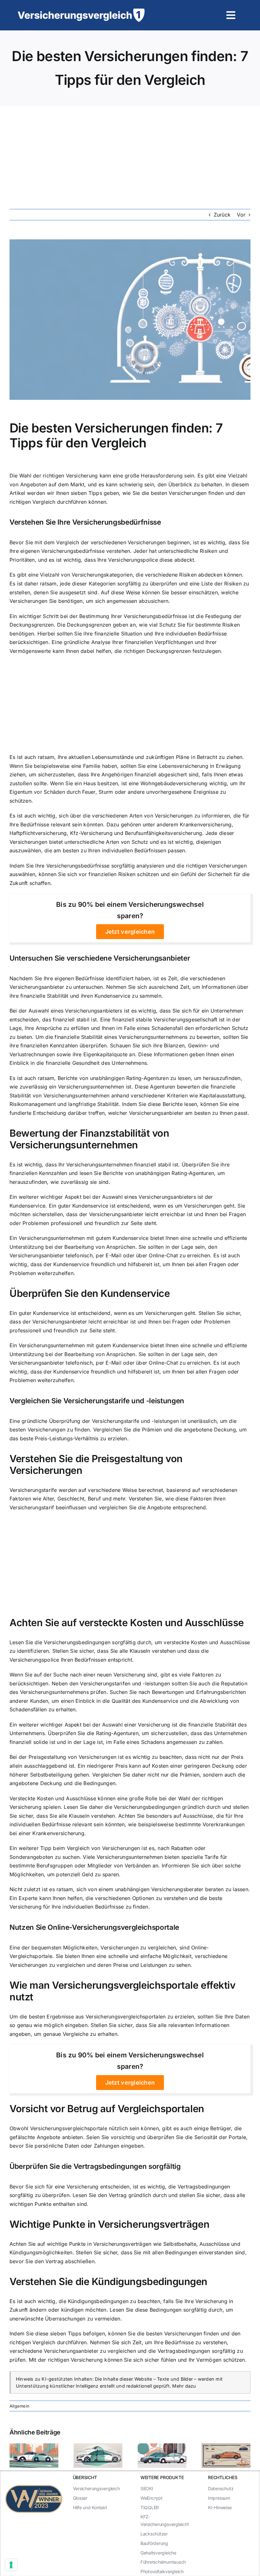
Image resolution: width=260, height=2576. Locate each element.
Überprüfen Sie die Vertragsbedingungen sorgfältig (95, 2166)
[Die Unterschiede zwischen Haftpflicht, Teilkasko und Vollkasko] (226, 2447)
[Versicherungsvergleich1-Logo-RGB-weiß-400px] (81, 11)
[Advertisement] (130, 154)
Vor (241, 215)
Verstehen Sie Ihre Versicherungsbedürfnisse (85, 522)
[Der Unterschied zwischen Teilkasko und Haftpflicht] (98, 2447)
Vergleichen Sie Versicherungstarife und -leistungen (97, 1401)
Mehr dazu (184, 2386)
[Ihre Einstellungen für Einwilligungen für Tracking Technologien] (11, 2565)
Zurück (222, 215)
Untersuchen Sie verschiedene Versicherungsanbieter (100, 958)
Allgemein (19, 2406)
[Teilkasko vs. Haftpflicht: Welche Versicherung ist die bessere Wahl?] (34, 2447)
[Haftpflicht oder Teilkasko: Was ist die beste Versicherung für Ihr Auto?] (162, 2447)
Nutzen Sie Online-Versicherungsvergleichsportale (94, 1927)
